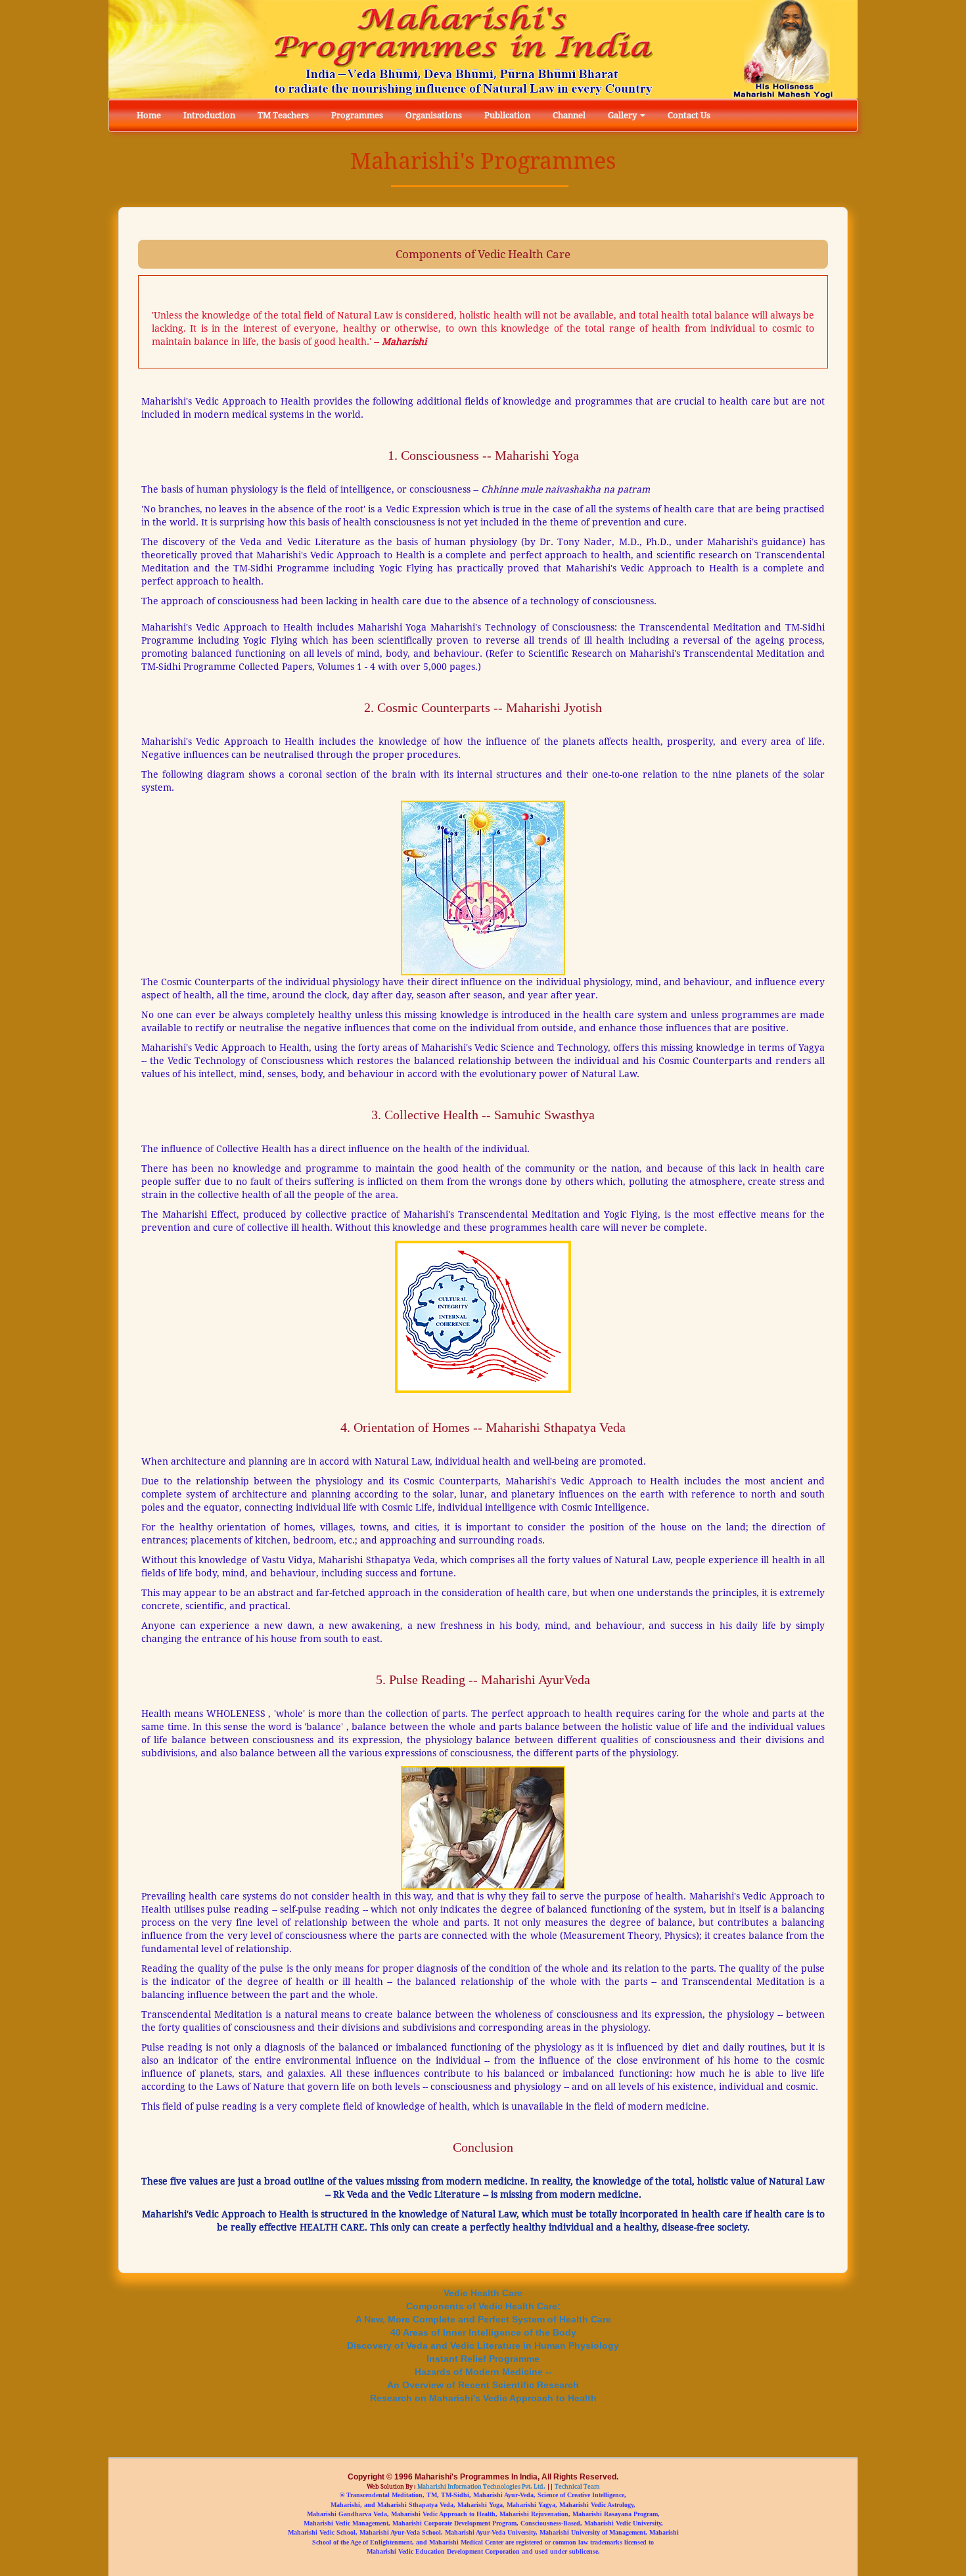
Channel (569, 115)
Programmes (357, 115)
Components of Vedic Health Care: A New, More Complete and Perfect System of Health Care (483, 2312)
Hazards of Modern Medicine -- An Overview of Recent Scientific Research (483, 2378)
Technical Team (577, 2487)
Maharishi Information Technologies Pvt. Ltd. (481, 2487)
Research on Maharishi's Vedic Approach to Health (483, 2398)
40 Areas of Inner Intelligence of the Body (483, 2332)
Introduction (209, 115)
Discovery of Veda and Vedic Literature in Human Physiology (483, 2345)
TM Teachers (283, 115)
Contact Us (689, 115)
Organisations (434, 115)
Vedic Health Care (483, 2293)
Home (149, 115)
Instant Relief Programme (483, 2358)
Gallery (623, 115)
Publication (507, 115)
